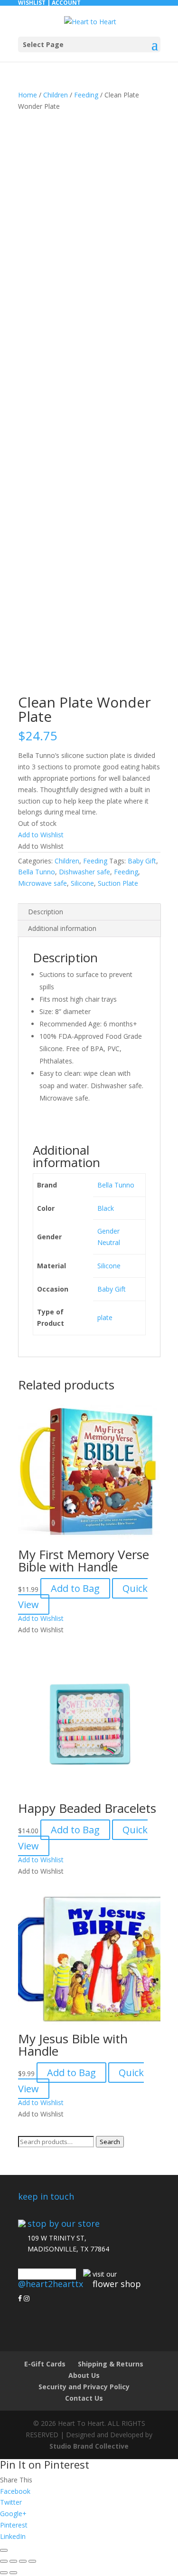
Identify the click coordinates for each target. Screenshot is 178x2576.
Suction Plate (118, 883)
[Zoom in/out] (4, 2561)
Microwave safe (42, 883)
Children (56, 95)
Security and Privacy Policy (84, 2387)
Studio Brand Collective (89, 2446)
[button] (41, 835)
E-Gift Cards (45, 2364)
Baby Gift (142, 861)
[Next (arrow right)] (13, 2573)
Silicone (82, 883)
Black (106, 1208)
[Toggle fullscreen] (13, 2561)
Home (28, 95)
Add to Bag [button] (75, 1588)
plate (105, 1317)
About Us (84, 2375)
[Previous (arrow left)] (4, 2573)
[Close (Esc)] (32, 2561)
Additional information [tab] (62, 928)
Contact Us (84, 2398)
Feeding (86, 95)
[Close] (4, 2550)
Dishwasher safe (84, 872)
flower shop (117, 2284)
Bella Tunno (37, 872)
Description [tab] (46, 912)
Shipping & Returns (111, 2364)
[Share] (23, 2561)
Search (110, 2142)
